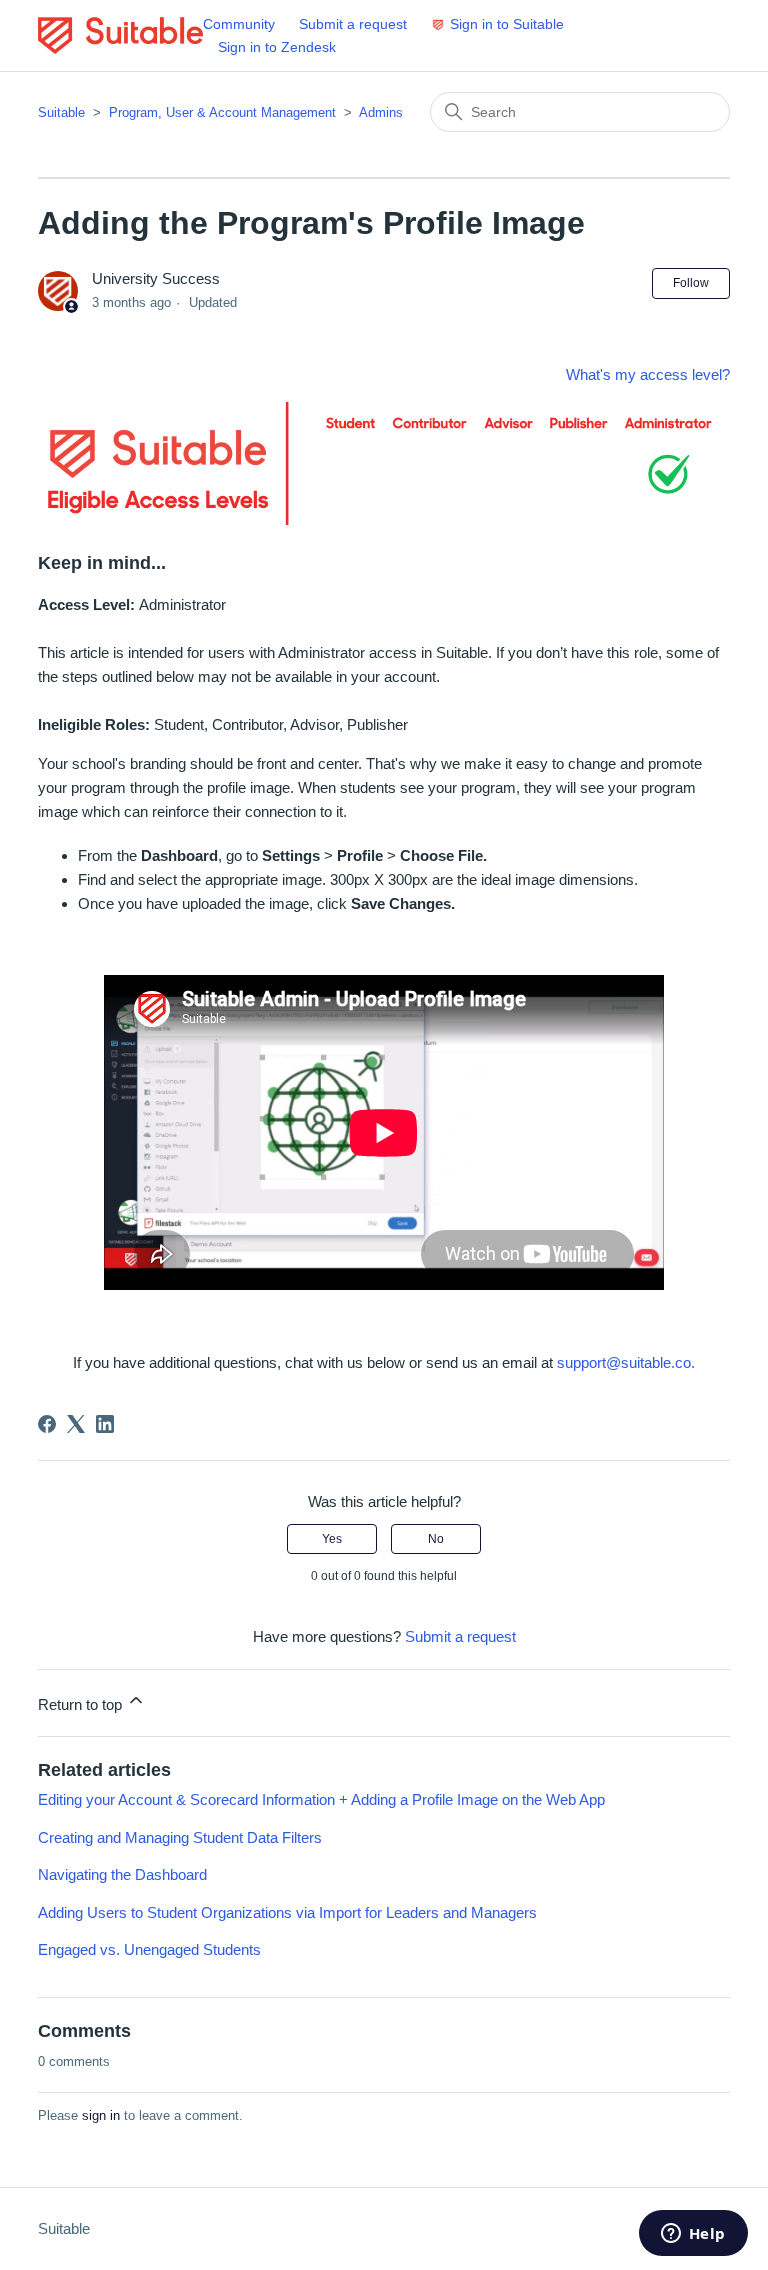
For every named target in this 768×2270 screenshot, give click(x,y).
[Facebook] (47, 1424)
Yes (332, 1539)
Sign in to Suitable (507, 24)
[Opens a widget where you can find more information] (693, 2235)
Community (239, 24)
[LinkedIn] (105, 1424)
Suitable (61, 112)
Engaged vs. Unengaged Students (149, 1949)
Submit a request (353, 24)
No (436, 1539)
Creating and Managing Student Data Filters (180, 1837)
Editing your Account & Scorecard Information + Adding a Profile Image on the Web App (321, 1799)
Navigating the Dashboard (122, 1874)
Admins (381, 112)
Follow (691, 283)
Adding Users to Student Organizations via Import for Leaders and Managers (287, 1912)
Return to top (82, 1704)
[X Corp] (76, 1424)
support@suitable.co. (626, 1362)
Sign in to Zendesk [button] (277, 47)
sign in (101, 2115)
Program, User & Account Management (222, 112)
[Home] (120, 35)
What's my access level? (648, 374)
